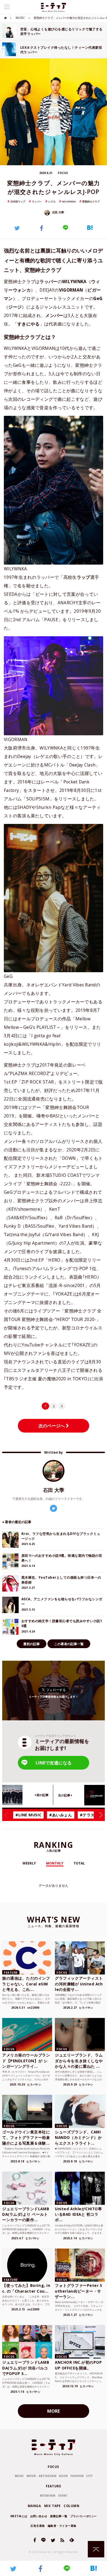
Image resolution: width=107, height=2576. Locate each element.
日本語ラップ (18, 201)
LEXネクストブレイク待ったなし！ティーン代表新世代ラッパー (61, 50)
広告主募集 (38, 2526)
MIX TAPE (52, 2506)
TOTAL (79, 1863)
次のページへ (52, 1426)
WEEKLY (29, 1863)
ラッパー (37, 201)
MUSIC (20, 18)
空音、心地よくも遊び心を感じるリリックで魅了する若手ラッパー (61, 31)
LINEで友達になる (54, 1763)
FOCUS (54, 2467)
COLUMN (71, 2506)
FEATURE (53, 2486)
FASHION (77, 2476)
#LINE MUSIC (28, 1815)
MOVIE (31, 2476)
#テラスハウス (93, 1815)
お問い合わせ (39, 2516)
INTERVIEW (48, 2496)
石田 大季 (58, 212)
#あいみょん (60, 1815)
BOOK (63, 2476)
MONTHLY (55, 1863)
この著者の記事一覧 (69, 1644)
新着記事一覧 (59, 2516)
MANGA (34, 2506)
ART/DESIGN (47, 2476)
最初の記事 (32, 1644)
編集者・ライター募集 (62, 2526)
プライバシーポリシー (83, 2516)
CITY (89, 2476)
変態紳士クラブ (91, 201)
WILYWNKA (69, 201)
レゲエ (52, 201)
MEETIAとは (19, 2516)
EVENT (63, 2496)
